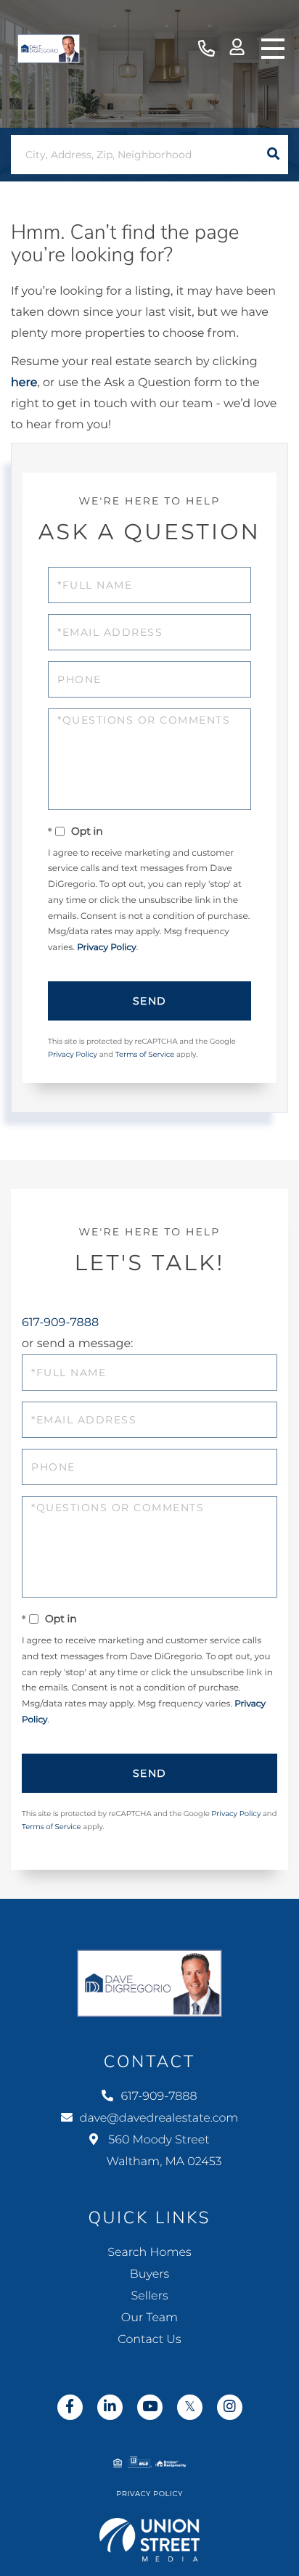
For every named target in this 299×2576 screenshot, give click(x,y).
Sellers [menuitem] (149, 2296)
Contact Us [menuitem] (149, 2340)
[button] (273, 155)
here (24, 383)
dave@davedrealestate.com (159, 2118)
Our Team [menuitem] (149, 2318)
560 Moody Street (163, 2151)
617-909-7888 (206, 49)
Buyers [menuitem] (149, 2274)
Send (150, 1001)
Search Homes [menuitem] (149, 2253)
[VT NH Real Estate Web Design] (150, 2540)
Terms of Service (145, 1054)
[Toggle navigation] (273, 49)
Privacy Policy (107, 948)
